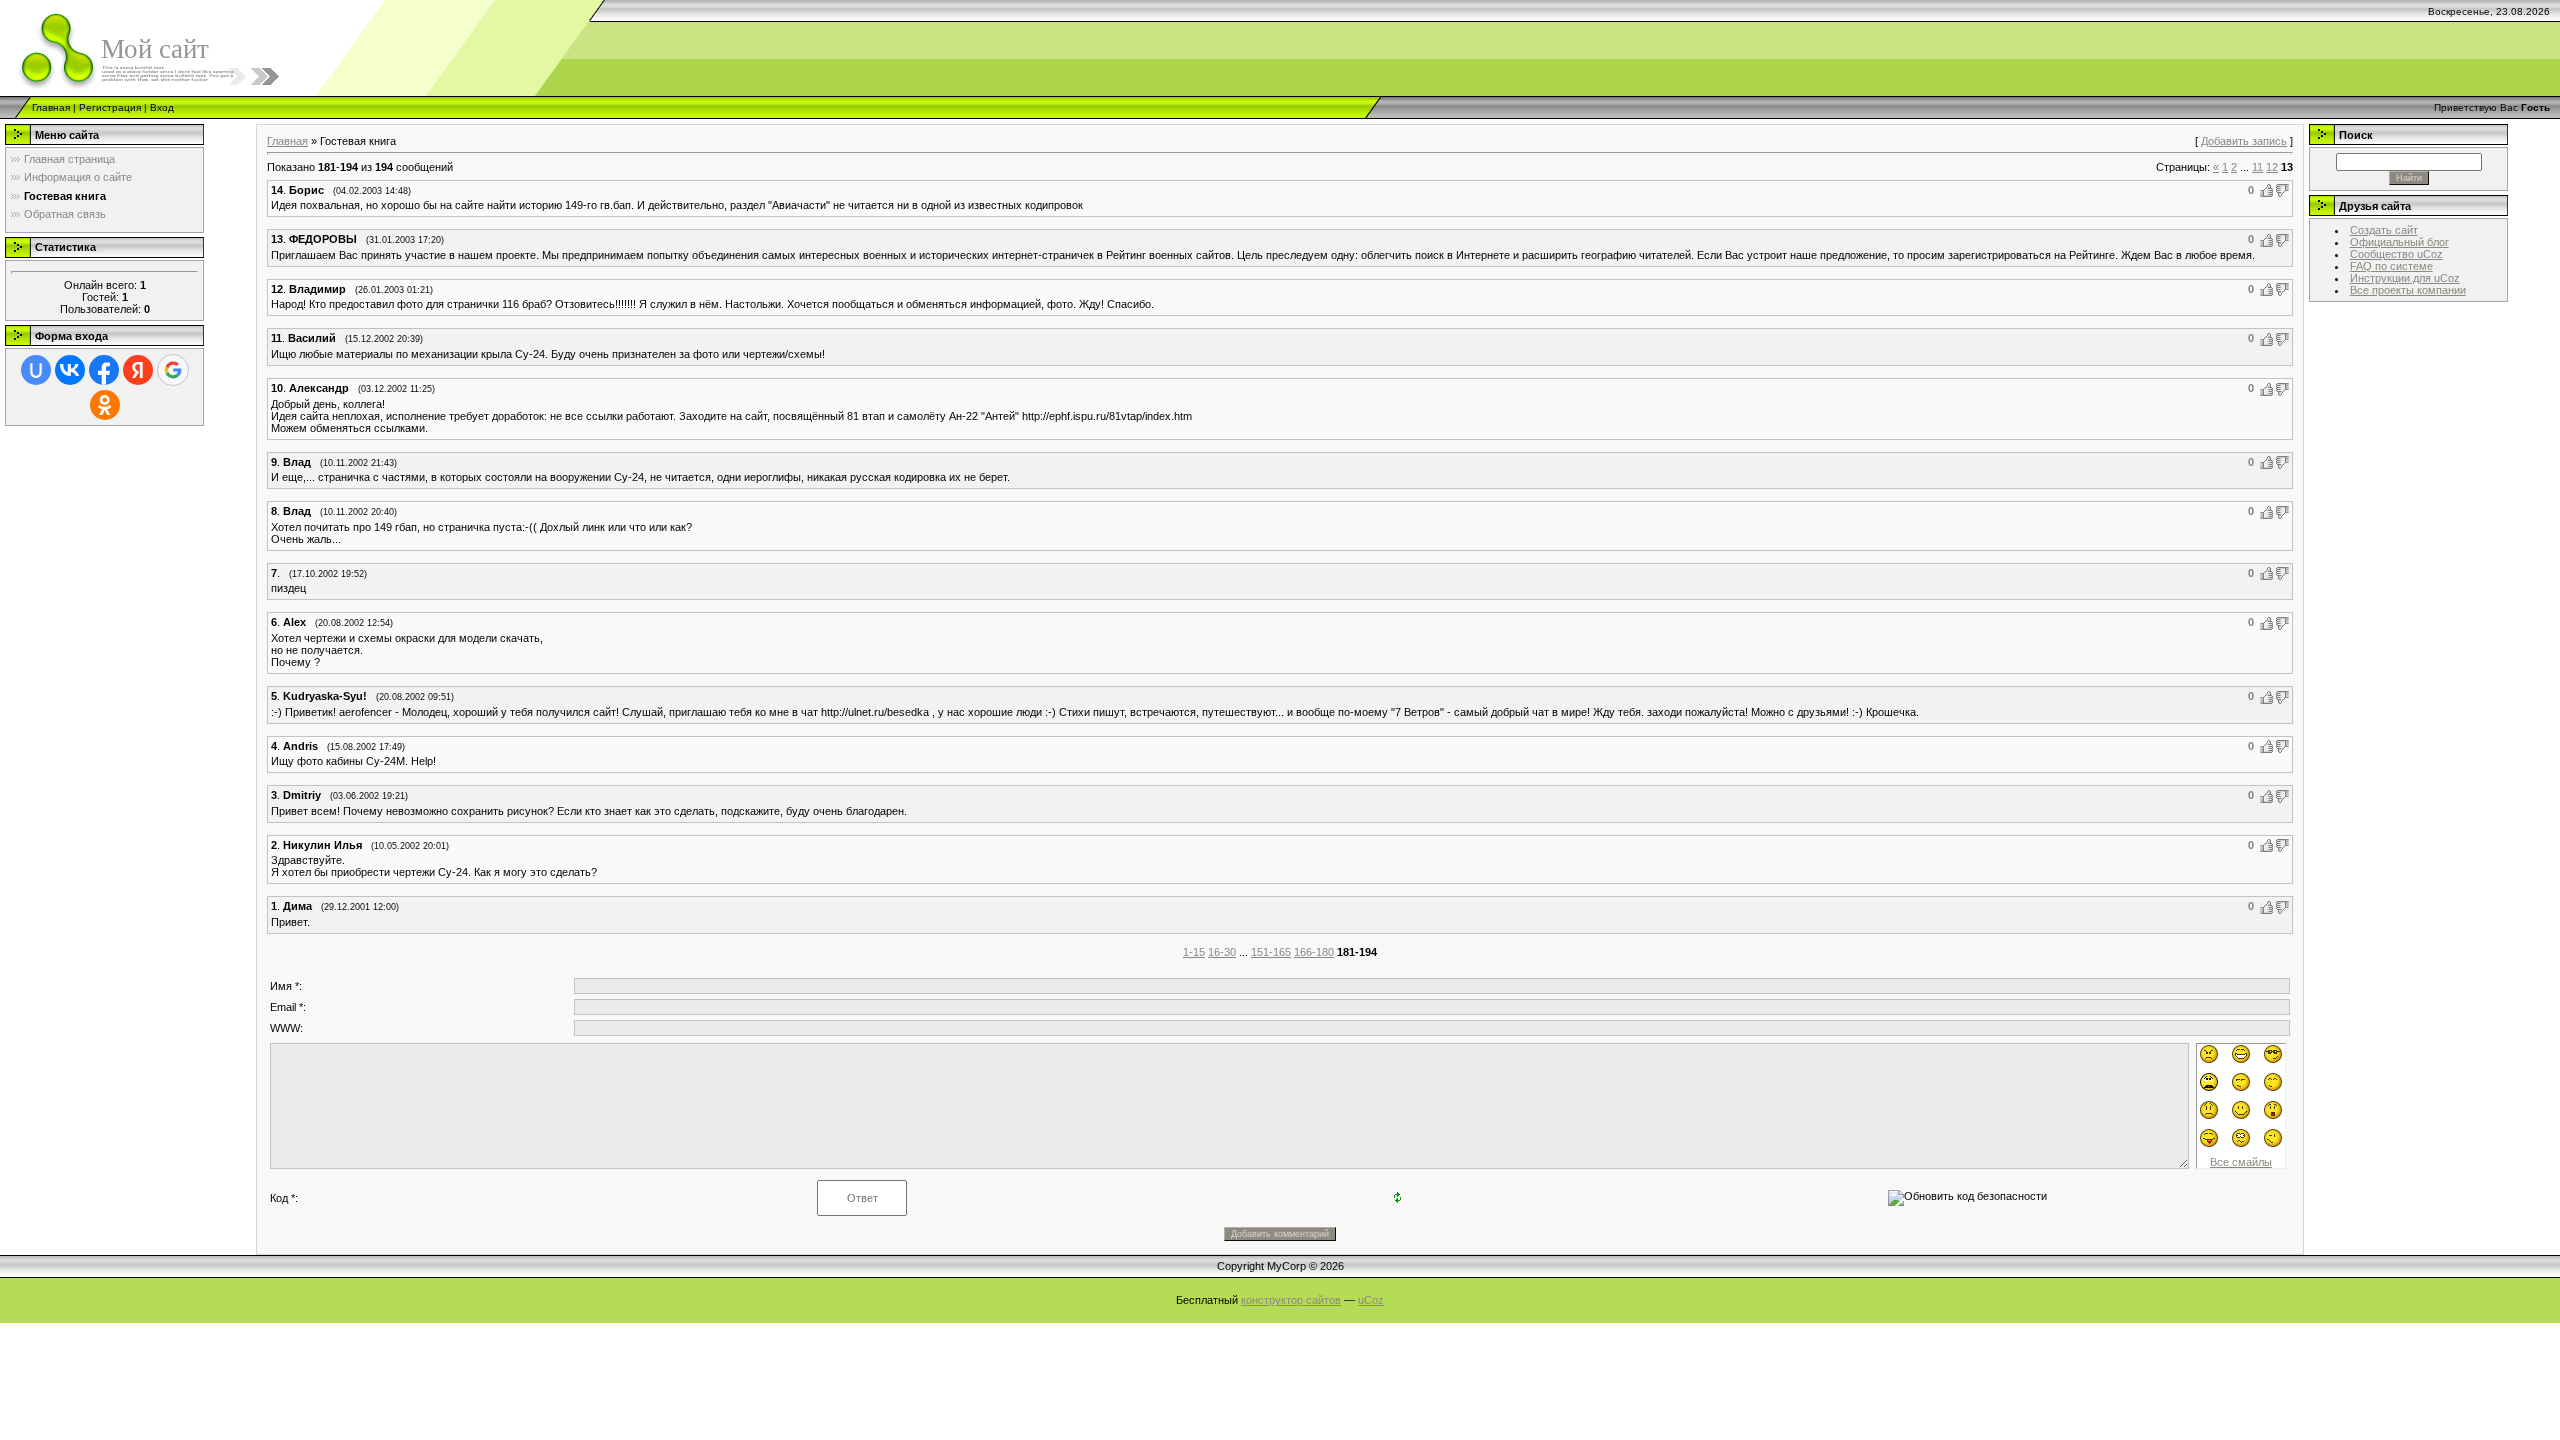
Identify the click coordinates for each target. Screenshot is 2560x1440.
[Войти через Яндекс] (138, 370)
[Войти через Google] (173, 370)
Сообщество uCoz (2396, 254)
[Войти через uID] (36, 370)
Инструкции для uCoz (2405, 278)
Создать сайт (2384, 230)
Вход (162, 107)
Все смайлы (2241, 1162)
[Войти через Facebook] (104, 370)
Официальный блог (2399, 242)
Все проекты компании (2408, 290)
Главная (51, 107)
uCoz (1371, 1300)
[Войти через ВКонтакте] (70, 370)
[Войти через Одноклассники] (105, 405)
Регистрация (110, 107)
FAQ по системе (2391, 266)
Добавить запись (2244, 141)
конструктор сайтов (1291, 1300)
